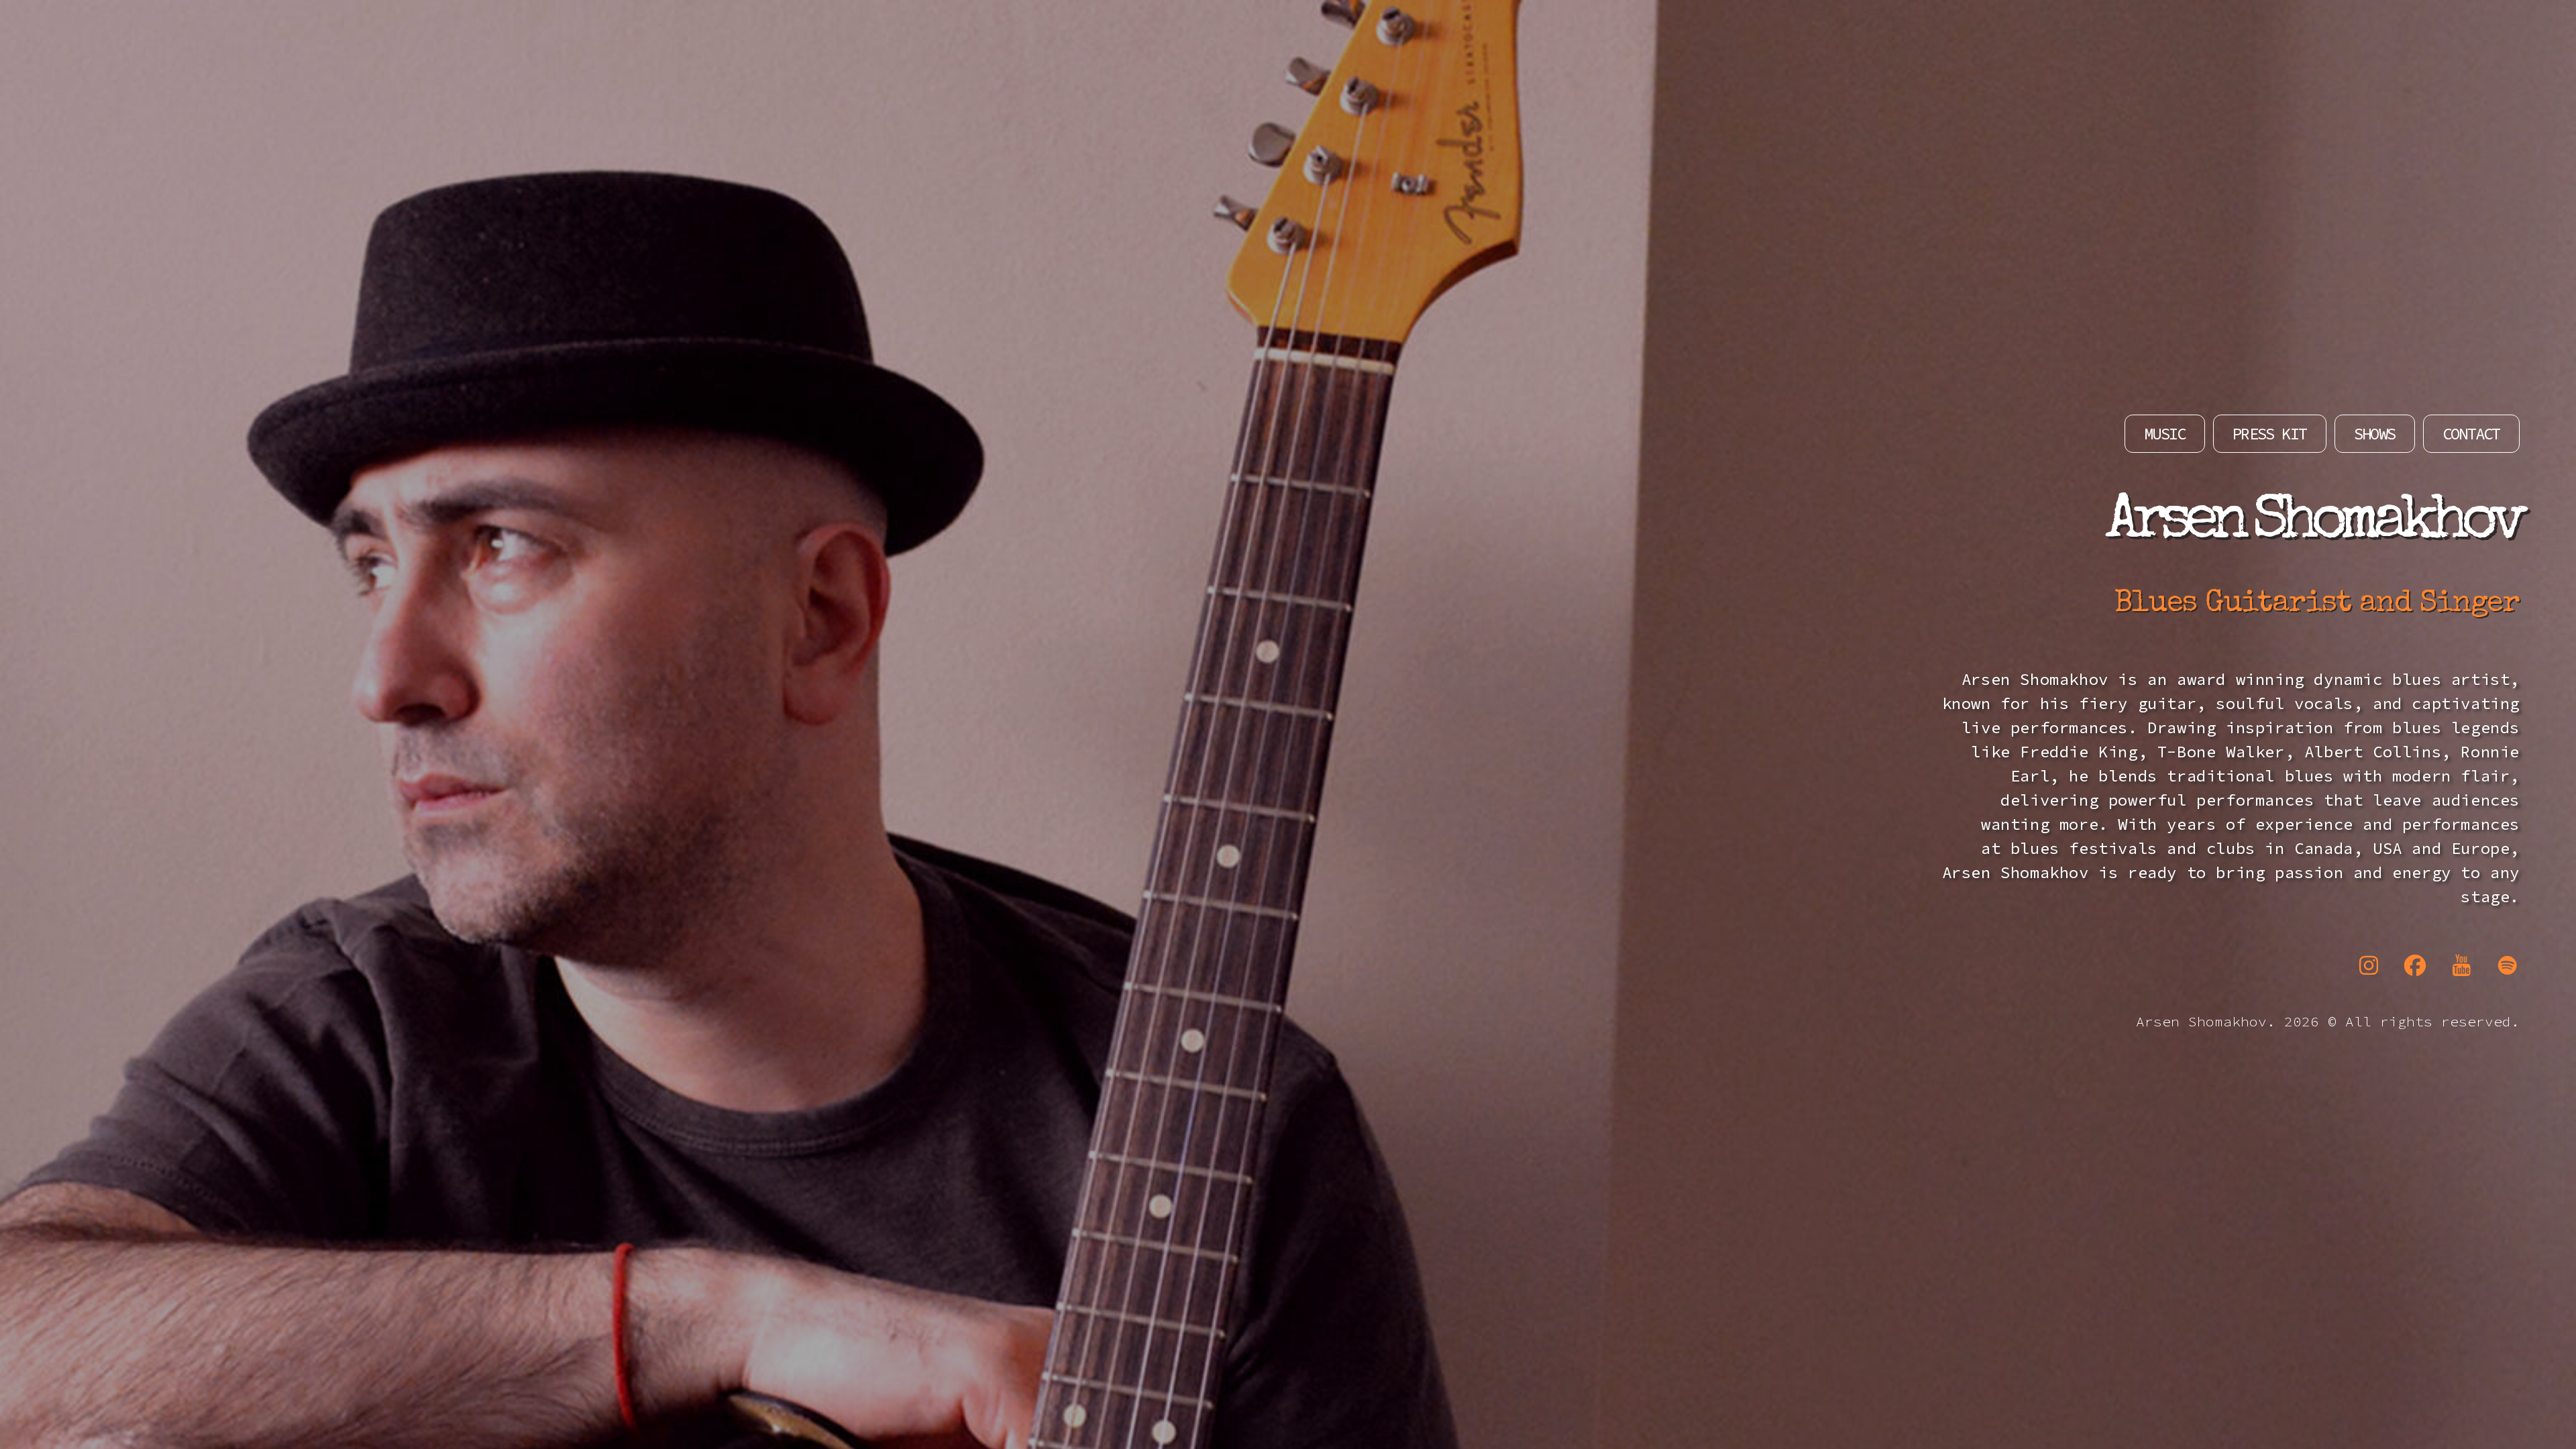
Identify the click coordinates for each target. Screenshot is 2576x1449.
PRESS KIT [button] (2269, 434)
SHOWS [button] (2374, 434)
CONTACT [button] (2471, 434)
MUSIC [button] (2164, 434)
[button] (2369, 965)
